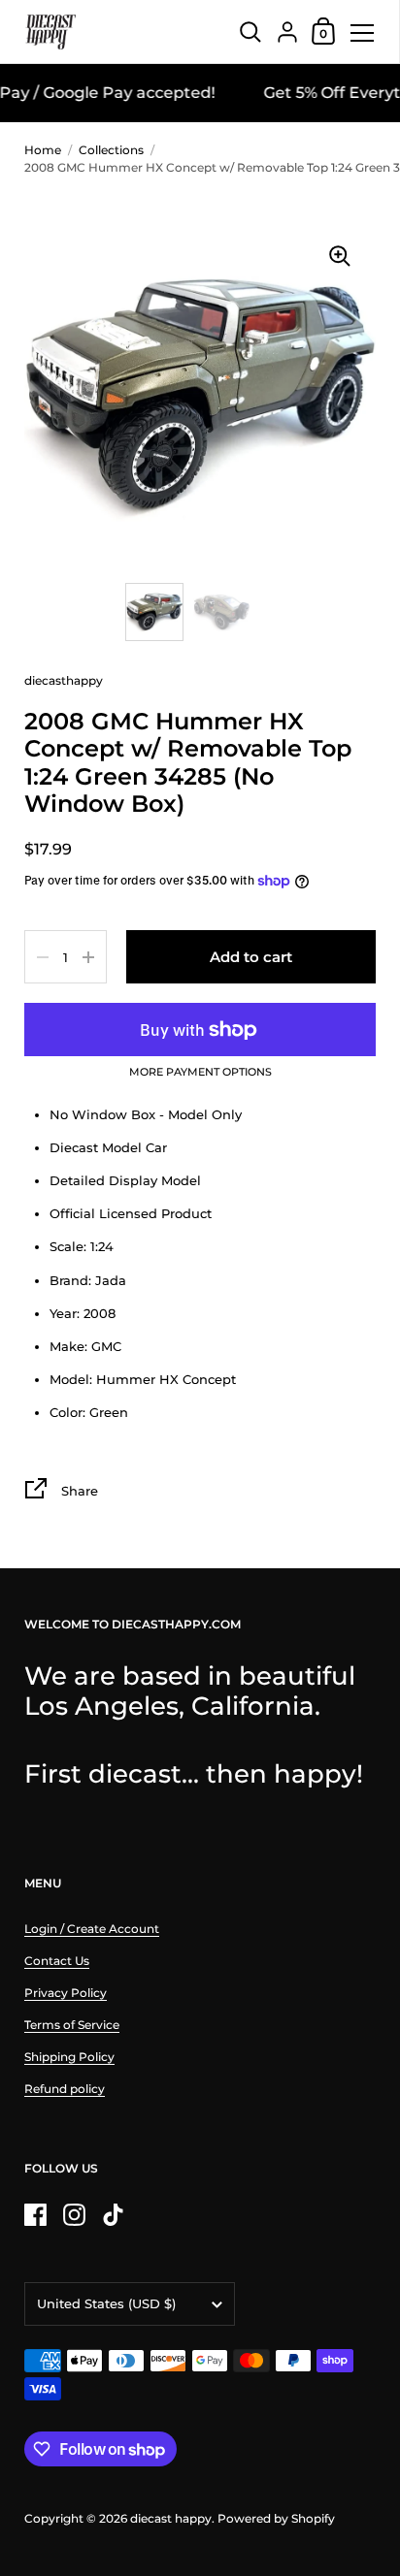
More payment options (200, 1073)
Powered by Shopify (276, 2518)
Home (43, 150)
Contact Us (57, 1961)
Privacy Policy (66, 1993)
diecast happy (171, 2518)
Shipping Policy (69, 2057)
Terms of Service (72, 2025)
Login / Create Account (92, 1929)
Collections (111, 150)
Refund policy (65, 2089)
